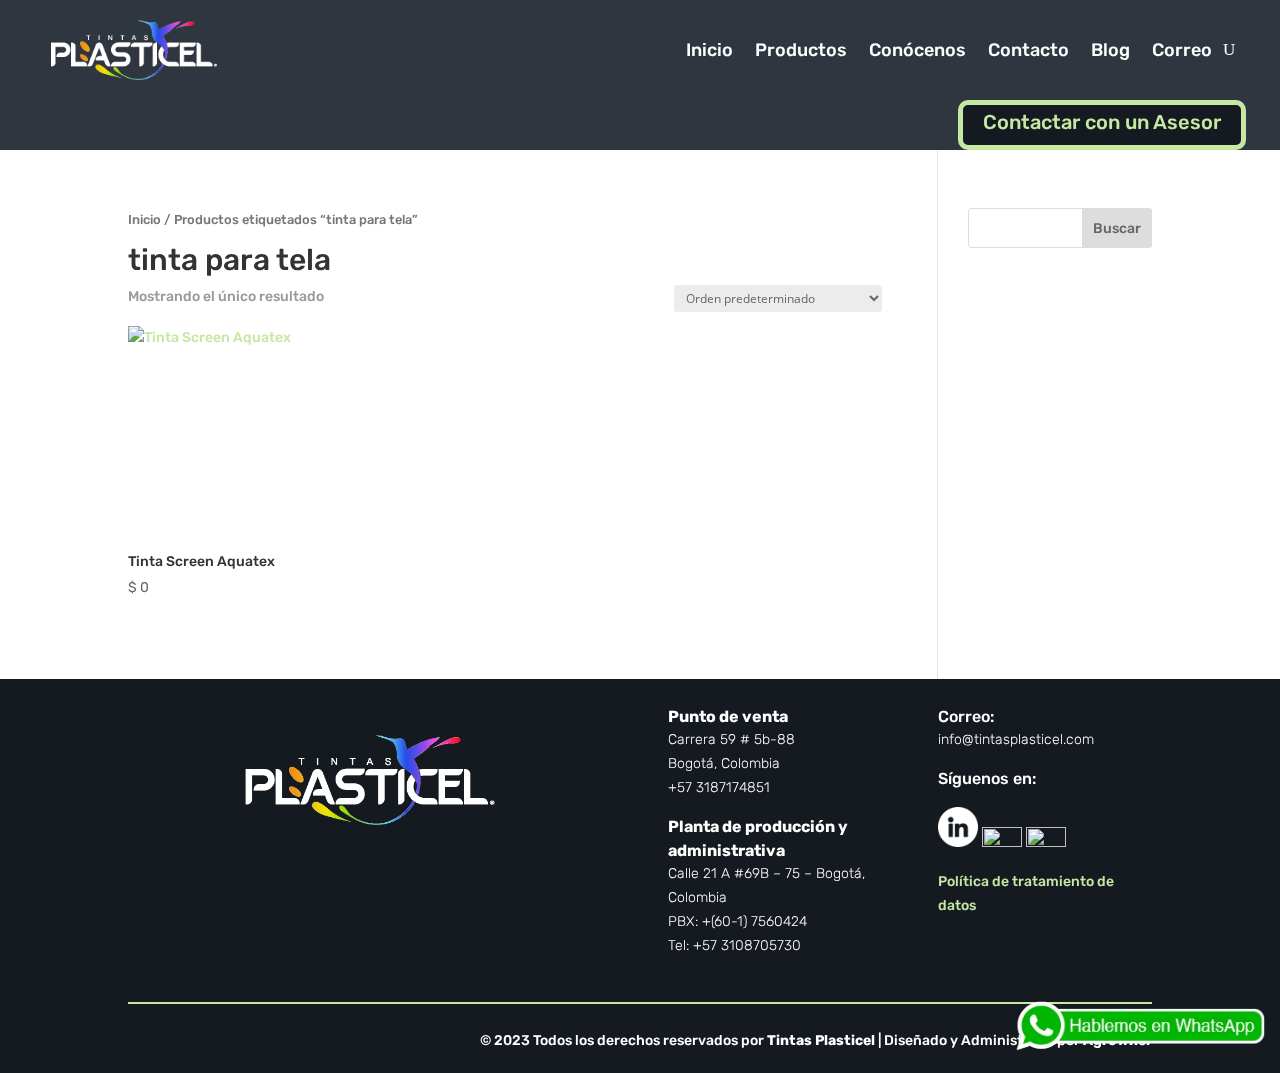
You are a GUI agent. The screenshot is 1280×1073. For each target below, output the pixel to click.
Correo (1182, 50)
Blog (1110, 50)
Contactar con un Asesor (1102, 122)
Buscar (1117, 228)
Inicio (709, 50)
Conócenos (917, 50)
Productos (801, 50)
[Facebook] (1002, 841)
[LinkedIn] (958, 841)
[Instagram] (1046, 841)
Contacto (1028, 50)
